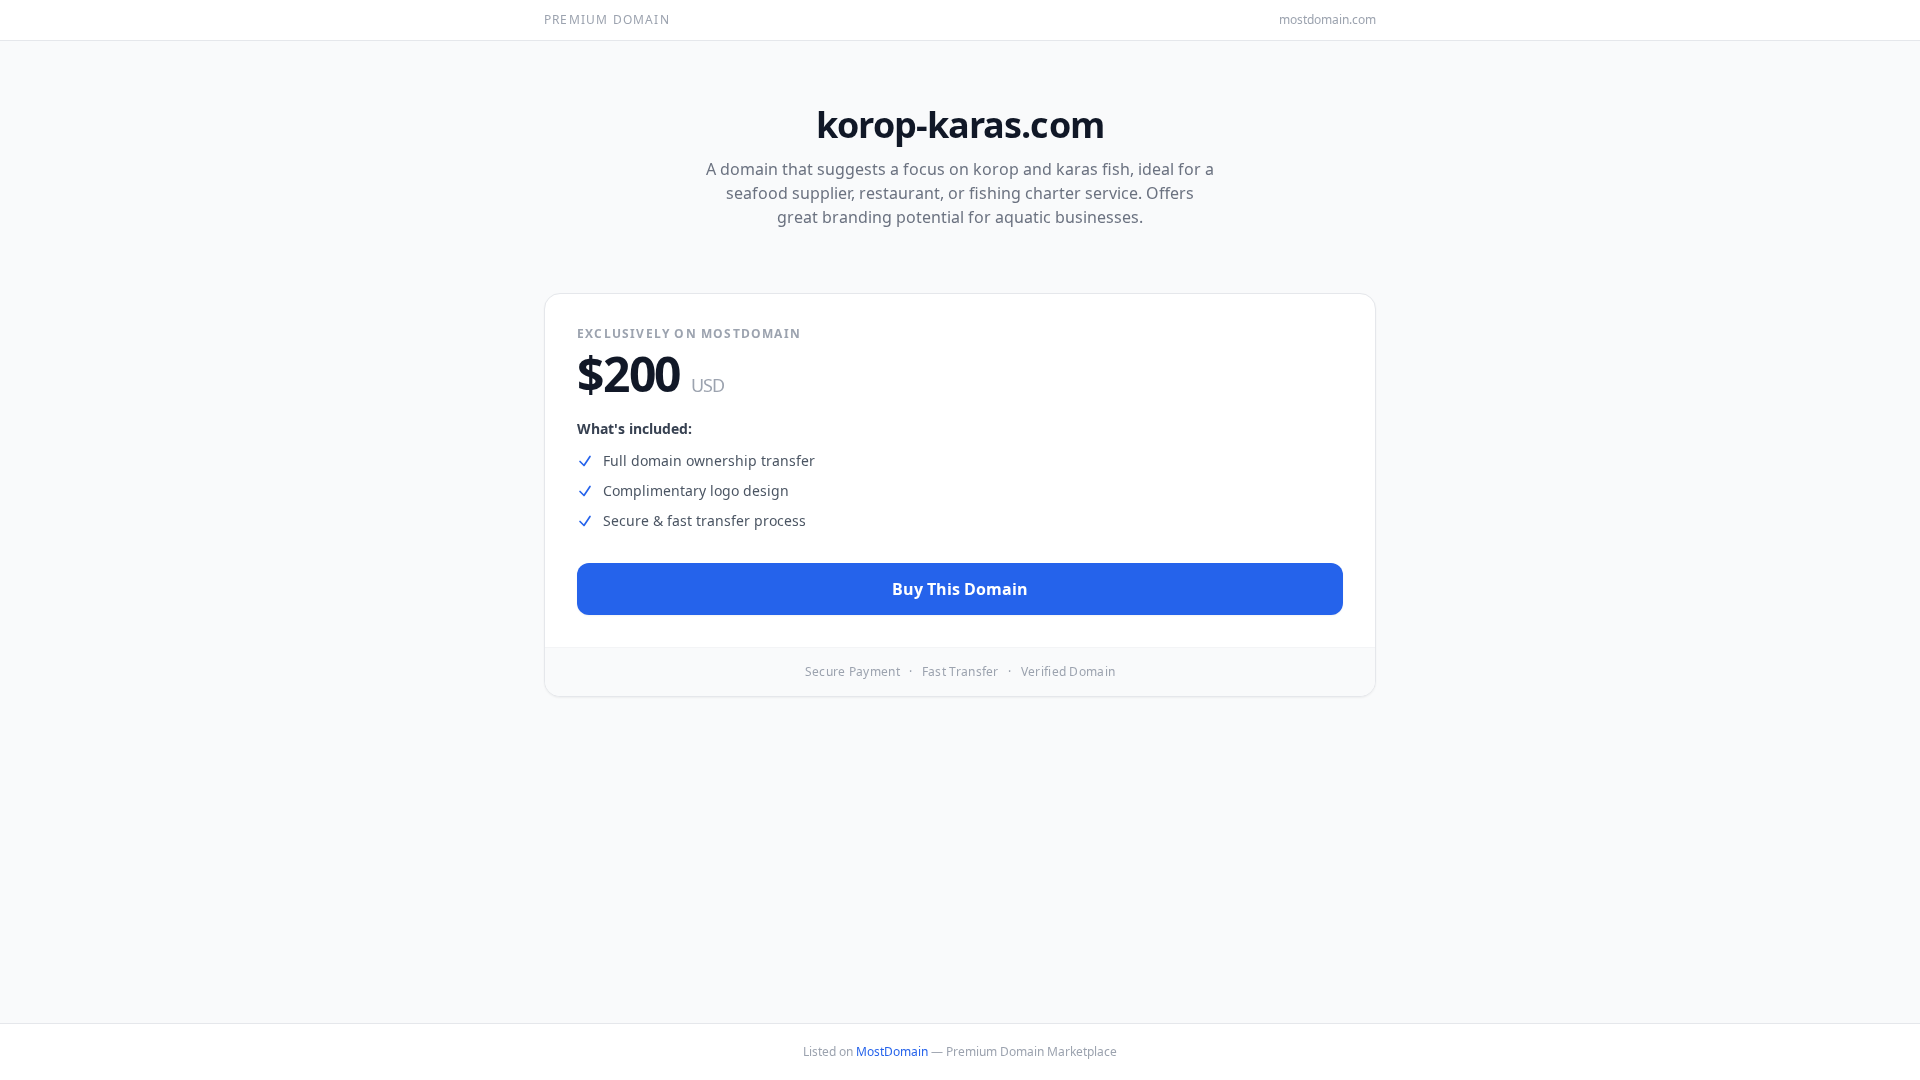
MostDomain (892, 1051)
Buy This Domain (960, 589)
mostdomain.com (1327, 20)
